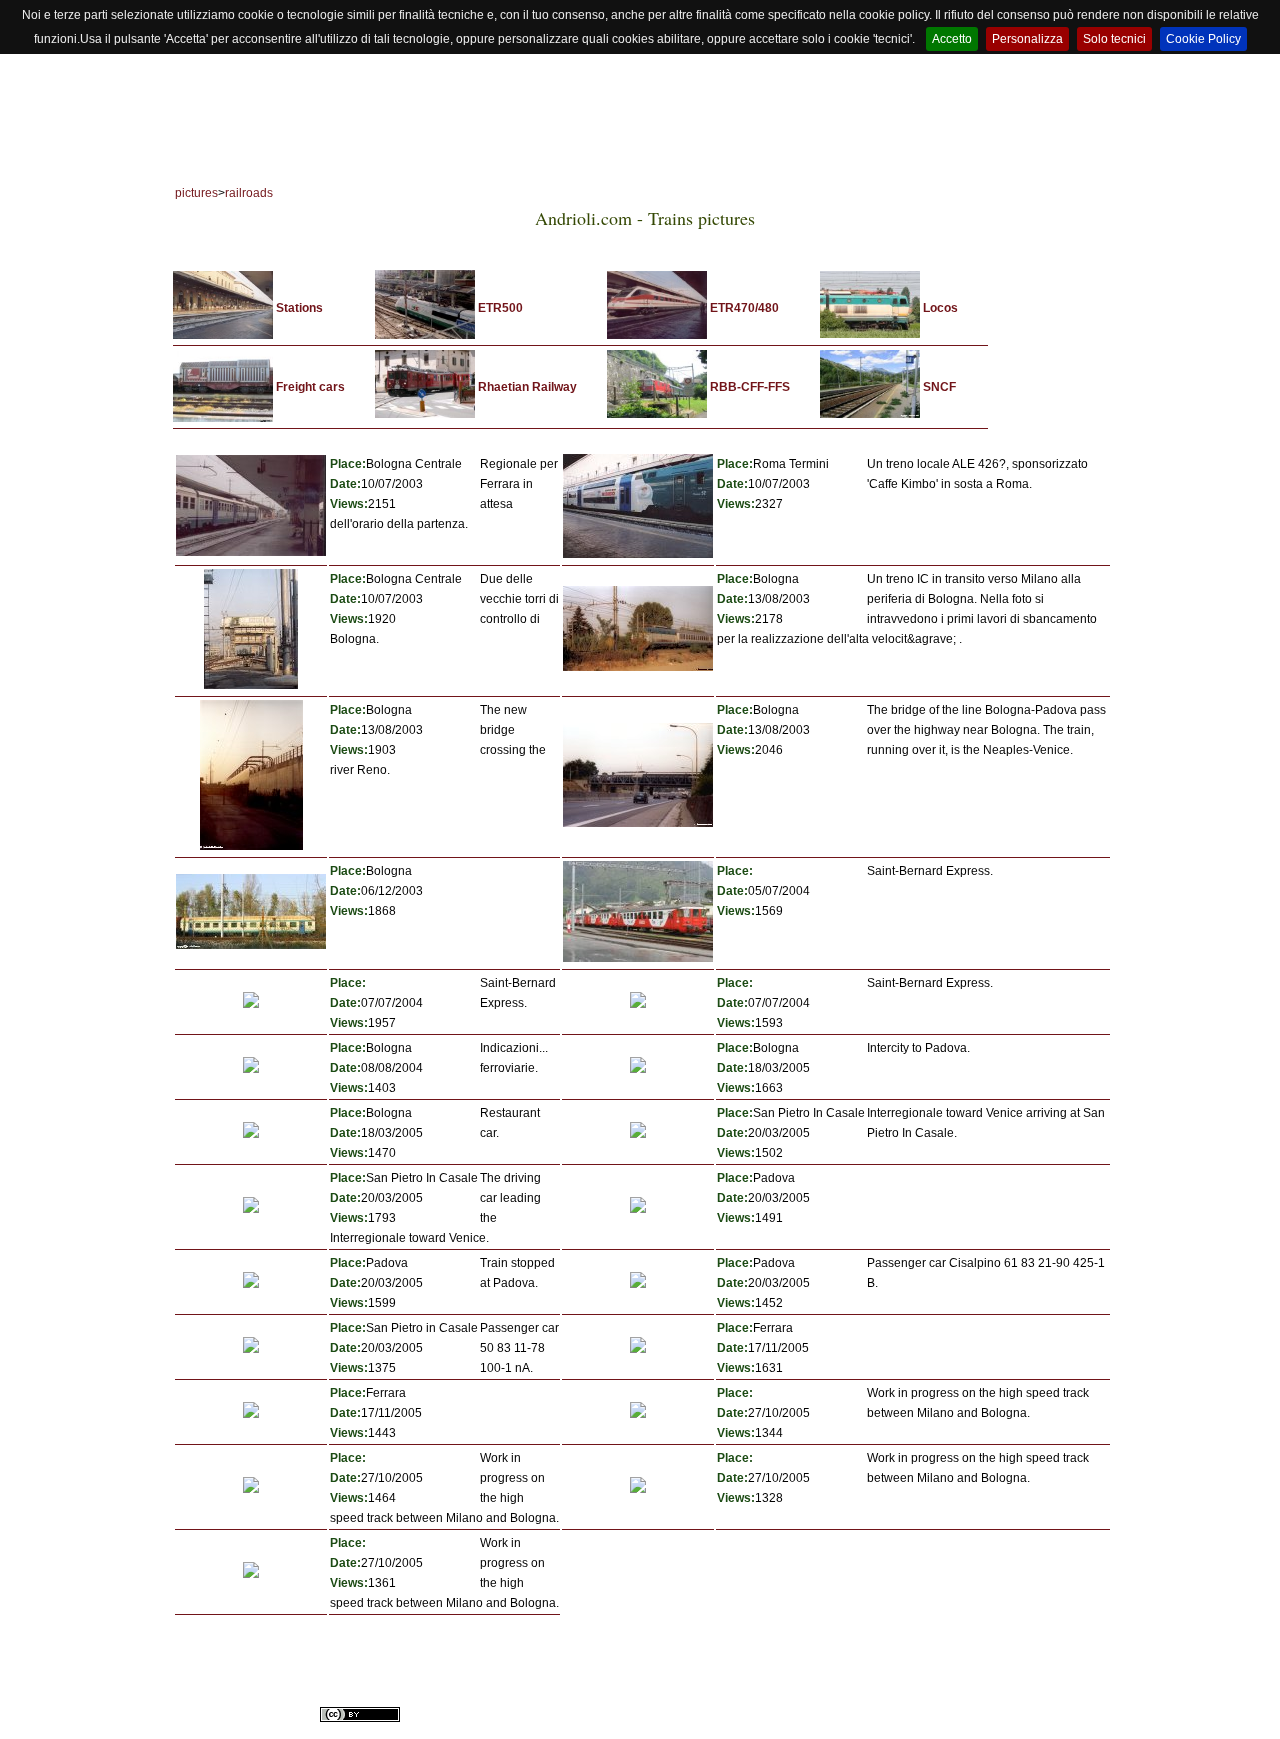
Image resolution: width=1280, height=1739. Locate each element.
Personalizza (1027, 39)
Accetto (952, 39)
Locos (940, 308)
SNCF (939, 387)
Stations (299, 308)
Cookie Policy (1203, 39)
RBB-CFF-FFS (750, 387)
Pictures (439, 147)
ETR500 (500, 308)
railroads (249, 193)
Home (239, 147)
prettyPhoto (933, 1715)
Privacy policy (791, 1693)
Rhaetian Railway (527, 387)
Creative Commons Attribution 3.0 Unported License (688, 1715)
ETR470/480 (744, 308)
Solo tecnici (1114, 39)
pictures (196, 193)
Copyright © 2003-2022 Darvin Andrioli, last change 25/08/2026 (604, 1693)
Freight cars (310, 387)
